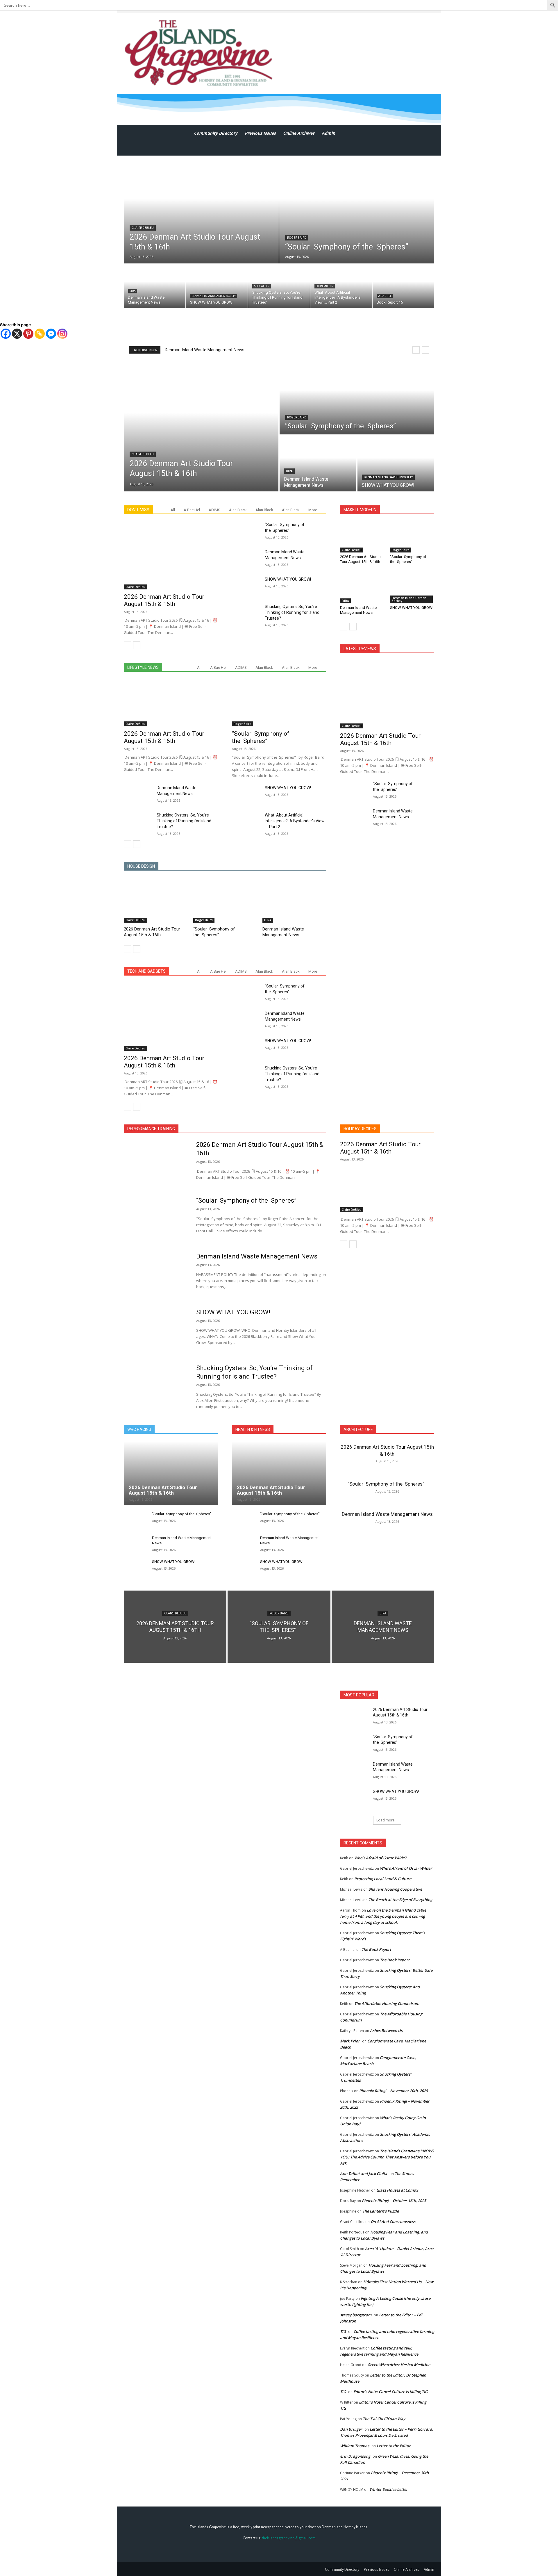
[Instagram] (62, 334)
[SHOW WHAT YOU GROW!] (217, 286)
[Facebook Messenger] (51, 334)
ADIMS (214, 510)
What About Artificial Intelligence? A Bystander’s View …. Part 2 (295, 821)
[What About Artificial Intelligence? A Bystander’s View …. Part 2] (341, 286)
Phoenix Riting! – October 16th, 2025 (394, 2201)
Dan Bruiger (351, 2429)
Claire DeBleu (143, 228)
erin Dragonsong (355, 2456)
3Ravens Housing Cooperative (396, 1889)
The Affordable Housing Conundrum (387, 2003)
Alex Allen (262, 286)
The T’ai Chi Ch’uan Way (384, 2419)
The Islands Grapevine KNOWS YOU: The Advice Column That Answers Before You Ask (387, 2157)
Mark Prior (350, 2041)
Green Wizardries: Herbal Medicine (399, 2365)
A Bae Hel (385, 296)
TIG (343, 2331)
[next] (425, 350)
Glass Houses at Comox (397, 2190)
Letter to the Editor (394, 2446)
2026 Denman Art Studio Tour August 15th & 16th (212, 350)
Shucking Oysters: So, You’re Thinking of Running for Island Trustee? (292, 612)
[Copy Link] (40, 334)
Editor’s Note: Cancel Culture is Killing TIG (390, 2392)
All (173, 510)
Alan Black (238, 510)
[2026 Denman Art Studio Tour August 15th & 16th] (201, 210)
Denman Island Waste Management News (283, 932)
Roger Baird (297, 238)
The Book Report (376, 1949)
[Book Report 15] (403, 286)
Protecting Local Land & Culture (383, 1879)
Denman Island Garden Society (214, 296)
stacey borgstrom (356, 2315)
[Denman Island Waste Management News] (155, 286)
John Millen (325, 286)
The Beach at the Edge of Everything (400, 1900)
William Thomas (355, 2446)
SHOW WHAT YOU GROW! (288, 579)
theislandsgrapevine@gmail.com (289, 2538)
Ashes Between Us (386, 2031)
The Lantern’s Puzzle (381, 2211)
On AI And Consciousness (393, 2222)
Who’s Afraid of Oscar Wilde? (381, 1858)
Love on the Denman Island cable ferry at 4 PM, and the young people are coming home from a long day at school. (383, 1916)
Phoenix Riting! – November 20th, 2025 (394, 2091)
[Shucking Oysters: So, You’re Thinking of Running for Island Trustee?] (279, 286)
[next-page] (137, 645)
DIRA (133, 291)
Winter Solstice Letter (389, 2489)
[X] (17, 334)
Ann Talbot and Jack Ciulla (364, 2174)
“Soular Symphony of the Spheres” (261, 737)
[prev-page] (127, 645)
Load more (386, 1820)
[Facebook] (6, 334)
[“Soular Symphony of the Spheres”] (357, 210)
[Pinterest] (28, 334)
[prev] (416, 350)
